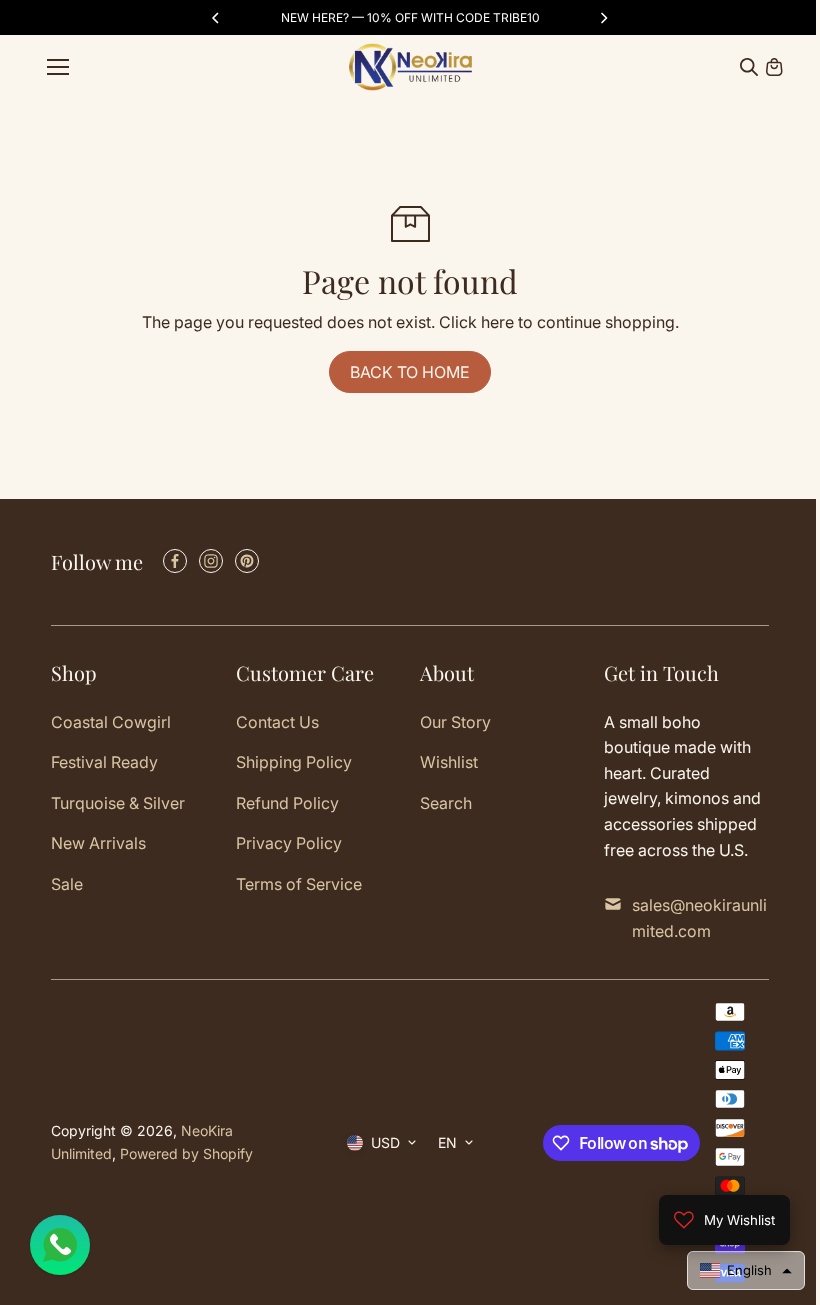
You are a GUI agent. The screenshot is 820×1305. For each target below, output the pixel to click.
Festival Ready (104, 762)
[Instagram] (211, 561)
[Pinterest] (247, 561)
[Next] (603, 18)
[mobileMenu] (58, 67)
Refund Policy (287, 803)
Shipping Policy (294, 762)
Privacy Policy (289, 843)
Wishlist (449, 762)
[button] (736, 1270)
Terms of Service (299, 884)
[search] (749, 67)
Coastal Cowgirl (111, 722)
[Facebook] (175, 561)
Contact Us (277, 722)
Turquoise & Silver (118, 803)
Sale (67, 884)
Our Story (455, 722)
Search (446, 803)
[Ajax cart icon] (774, 67)
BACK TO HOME (410, 372)
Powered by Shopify (186, 1153)
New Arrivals (98, 843)
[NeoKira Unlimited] (410, 67)
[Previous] (217, 18)
